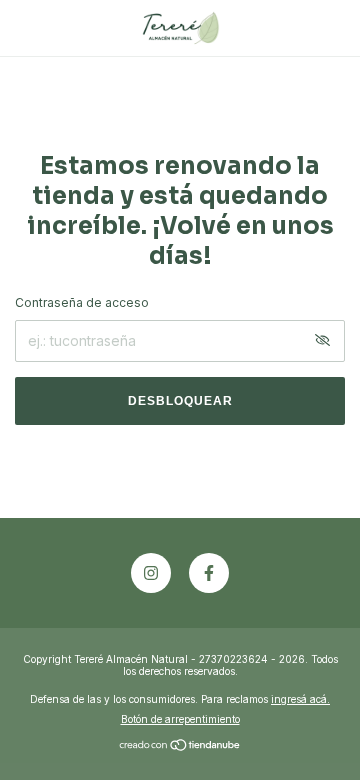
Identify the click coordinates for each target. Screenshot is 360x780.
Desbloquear (180, 401)
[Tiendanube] (180, 746)
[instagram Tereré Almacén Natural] (151, 573)
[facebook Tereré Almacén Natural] (209, 573)
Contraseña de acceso (82, 302)
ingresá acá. (300, 699)
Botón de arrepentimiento (180, 719)
